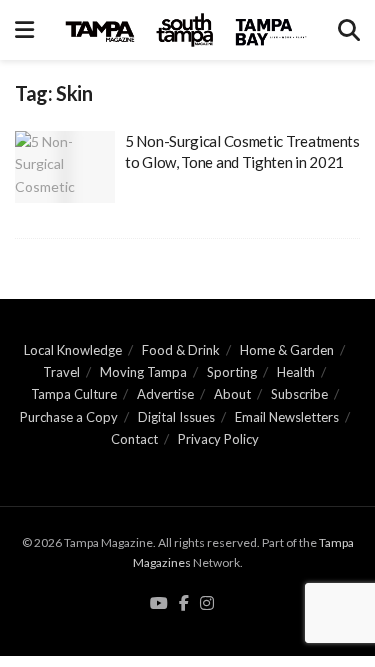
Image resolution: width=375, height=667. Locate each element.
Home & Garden (287, 350)
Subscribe (299, 394)
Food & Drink (181, 350)
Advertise (165, 394)
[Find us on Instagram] (207, 604)
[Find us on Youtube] (159, 604)
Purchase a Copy (69, 417)
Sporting (232, 372)
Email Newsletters (287, 417)
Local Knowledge (73, 350)
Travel (61, 372)
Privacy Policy (218, 439)
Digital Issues (176, 417)
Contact (134, 439)
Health (296, 372)
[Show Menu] (24, 30)
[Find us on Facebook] (184, 604)
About (232, 394)
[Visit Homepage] (186, 30)
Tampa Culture (74, 394)
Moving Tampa (143, 372)
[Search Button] (349, 30)
